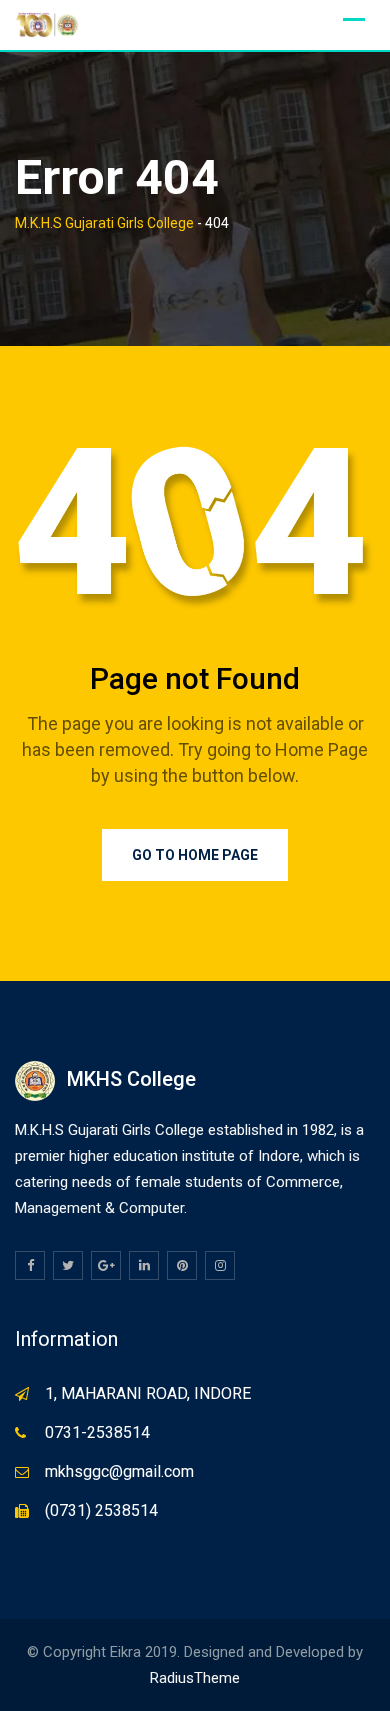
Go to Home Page (195, 855)
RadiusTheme (195, 1678)
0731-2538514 (97, 1432)
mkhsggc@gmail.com (119, 1471)
